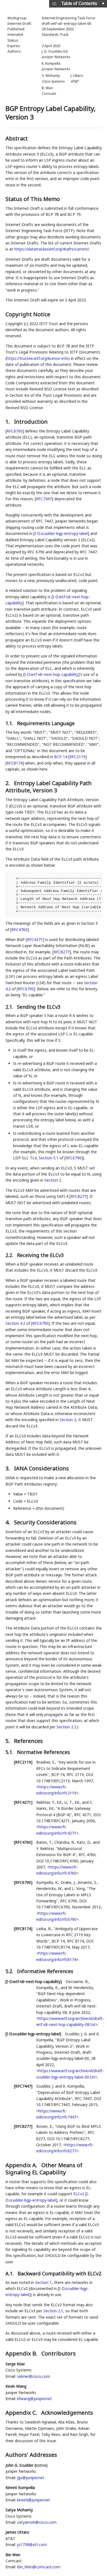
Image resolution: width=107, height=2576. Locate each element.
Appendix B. (22, 2353)
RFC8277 (61, 952)
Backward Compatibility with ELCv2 (59, 2273)
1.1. (10, 723)
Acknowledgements (67, 2413)
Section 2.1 (53, 2311)
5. (8, 1741)
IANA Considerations (41, 1468)
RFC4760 (19, 930)
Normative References (43, 1752)
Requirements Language (46, 723)
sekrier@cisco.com (34, 2376)
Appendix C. (22, 2413)
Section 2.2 (66, 1727)
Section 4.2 (15, 1323)
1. (8, 422)
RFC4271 (35, 939)
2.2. (10, 1255)
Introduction (31, 422)
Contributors (59, 2353)
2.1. (10, 1007)
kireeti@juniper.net (33, 2500)
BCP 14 (61, 757)
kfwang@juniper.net (34, 2399)
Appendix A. (22, 2165)
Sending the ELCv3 (39, 1007)
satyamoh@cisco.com (37, 2522)
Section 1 (43, 2282)
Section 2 (53, 1180)
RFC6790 (15, 431)
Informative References (45, 1971)
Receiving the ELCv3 (40, 1255)
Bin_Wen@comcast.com (39, 2567)
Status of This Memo (33, 199)
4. (8, 1522)
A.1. (10, 2273)
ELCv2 (79, 2194)
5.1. (10, 1752)
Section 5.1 (49, 1158)
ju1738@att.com (32, 2544)
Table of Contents (79, 3)
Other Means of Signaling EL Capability (44, 2169)
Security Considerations (45, 1522)
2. (8, 783)
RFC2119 (77, 757)
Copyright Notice (28, 314)
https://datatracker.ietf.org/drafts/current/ (52, 249)
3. (8, 1468)
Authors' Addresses (31, 2455)
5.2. (10, 1971)
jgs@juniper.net (31, 2478)
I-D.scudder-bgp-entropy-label (61, 533)
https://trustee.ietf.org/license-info (37, 358)
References (28, 1741)
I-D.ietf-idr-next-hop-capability (51, 674)
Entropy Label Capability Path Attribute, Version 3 (49, 787)
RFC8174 (15, 763)
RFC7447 (44, 499)
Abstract (17, 138)
